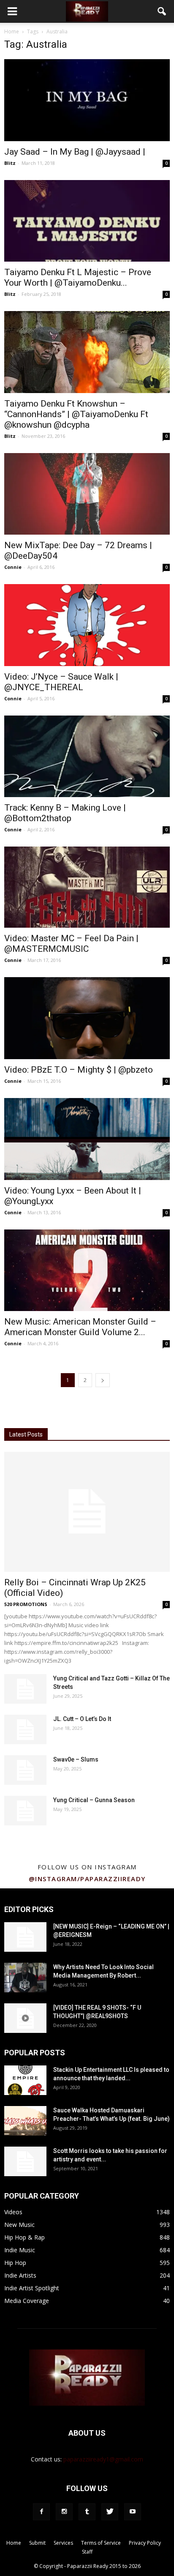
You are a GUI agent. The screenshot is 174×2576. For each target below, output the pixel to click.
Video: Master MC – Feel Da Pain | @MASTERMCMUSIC (71, 944)
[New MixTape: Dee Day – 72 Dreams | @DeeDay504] (87, 494)
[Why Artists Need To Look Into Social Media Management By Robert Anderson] (25, 1978)
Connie (13, 567)
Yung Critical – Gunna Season (94, 1800)
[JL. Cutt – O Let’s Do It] (25, 1729)
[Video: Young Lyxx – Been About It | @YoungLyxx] (87, 1139)
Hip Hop (15, 2263)
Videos (13, 2212)
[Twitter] (110, 2512)
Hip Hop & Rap (24, 2237)
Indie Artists (20, 2275)
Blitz (10, 163)
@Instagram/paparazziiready (87, 1879)
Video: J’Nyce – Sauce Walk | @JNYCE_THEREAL (61, 682)
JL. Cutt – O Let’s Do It (82, 1719)
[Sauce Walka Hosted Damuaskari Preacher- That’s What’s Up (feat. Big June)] (25, 2121)
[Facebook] (41, 2512)
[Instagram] (64, 2512)
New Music (19, 2225)
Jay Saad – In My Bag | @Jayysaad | (75, 152)
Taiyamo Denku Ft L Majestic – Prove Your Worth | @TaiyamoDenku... (78, 277)
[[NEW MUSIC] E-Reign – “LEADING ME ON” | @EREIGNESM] (25, 1937)
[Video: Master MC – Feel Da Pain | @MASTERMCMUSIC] (87, 887)
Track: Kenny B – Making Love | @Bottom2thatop (65, 813)
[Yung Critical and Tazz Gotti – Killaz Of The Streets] (25, 1689)
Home (12, 31)
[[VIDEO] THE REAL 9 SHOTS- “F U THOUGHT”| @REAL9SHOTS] (25, 2018)
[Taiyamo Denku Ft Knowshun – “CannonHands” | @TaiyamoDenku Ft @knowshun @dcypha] (87, 352)
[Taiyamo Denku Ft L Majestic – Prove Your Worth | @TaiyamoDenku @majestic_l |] (87, 221)
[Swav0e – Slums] (25, 1770)
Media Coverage (27, 2301)
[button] (162, 11)
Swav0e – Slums (76, 1759)
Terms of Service (101, 2543)
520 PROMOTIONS (26, 1604)
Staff (87, 2552)
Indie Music (20, 2250)
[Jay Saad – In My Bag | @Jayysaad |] (87, 100)
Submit (37, 2543)
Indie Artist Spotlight (32, 2288)
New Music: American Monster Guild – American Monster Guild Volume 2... (80, 1327)
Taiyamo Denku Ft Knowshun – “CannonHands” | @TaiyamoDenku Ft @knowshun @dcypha (76, 414)
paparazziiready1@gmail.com (103, 2459)
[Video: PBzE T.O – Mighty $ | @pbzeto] (87, 1018)
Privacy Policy (145, 2543)
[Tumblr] (87, 2512)
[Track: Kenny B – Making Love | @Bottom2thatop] (87, 757)
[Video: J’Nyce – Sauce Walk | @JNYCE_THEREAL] (87, 625)
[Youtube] (133, 2512)
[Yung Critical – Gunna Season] (25, 1811)
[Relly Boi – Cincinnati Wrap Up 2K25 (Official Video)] (87, 1512)
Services (63, 2543)
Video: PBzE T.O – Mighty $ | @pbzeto (79, 1070)
